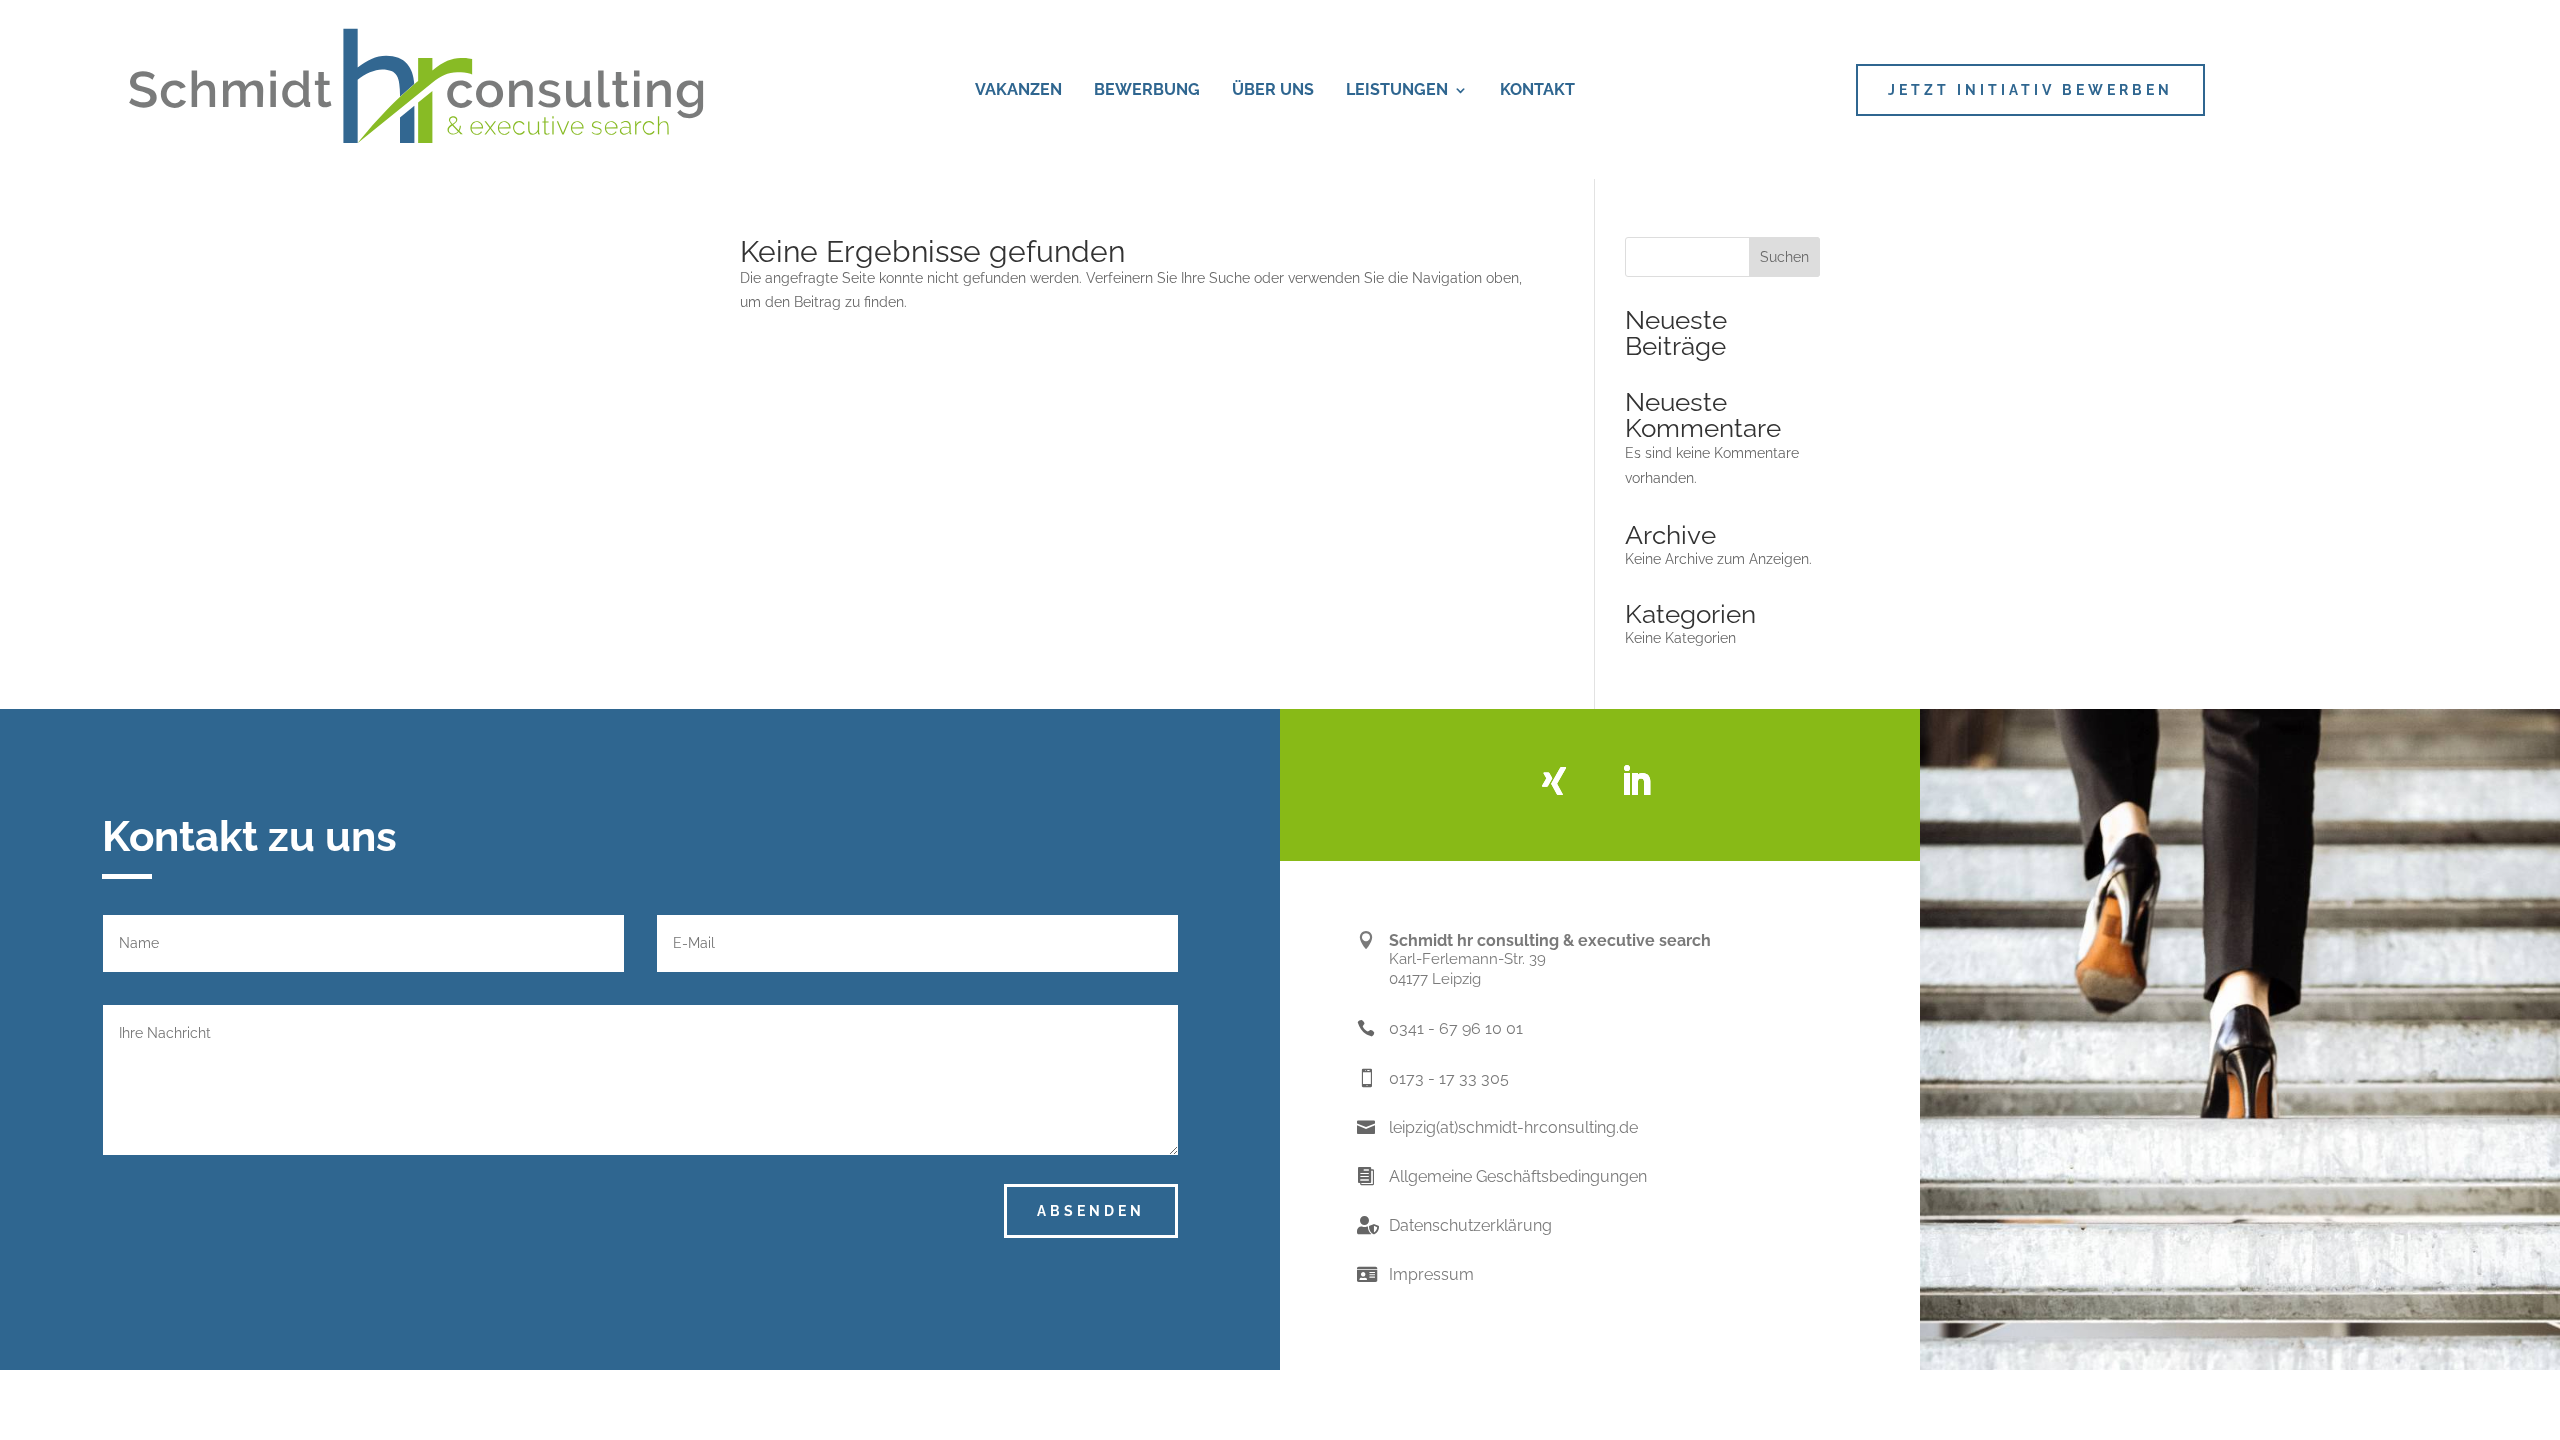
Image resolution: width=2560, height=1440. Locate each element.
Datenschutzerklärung (1470, 1225)
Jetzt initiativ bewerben (2030, 90)
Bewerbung (1147, 91)
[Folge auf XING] (1554, 781)
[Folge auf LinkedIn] (1636, 781)
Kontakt (1537, 91)
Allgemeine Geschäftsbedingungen (1518, 1176)
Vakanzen (1018, 91)
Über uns (1273, 91)
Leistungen (1397, 91)
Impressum (1431, 1274)
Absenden (1091, 1211)
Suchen (1784, 257)
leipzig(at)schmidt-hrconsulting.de (1513, 1127)
